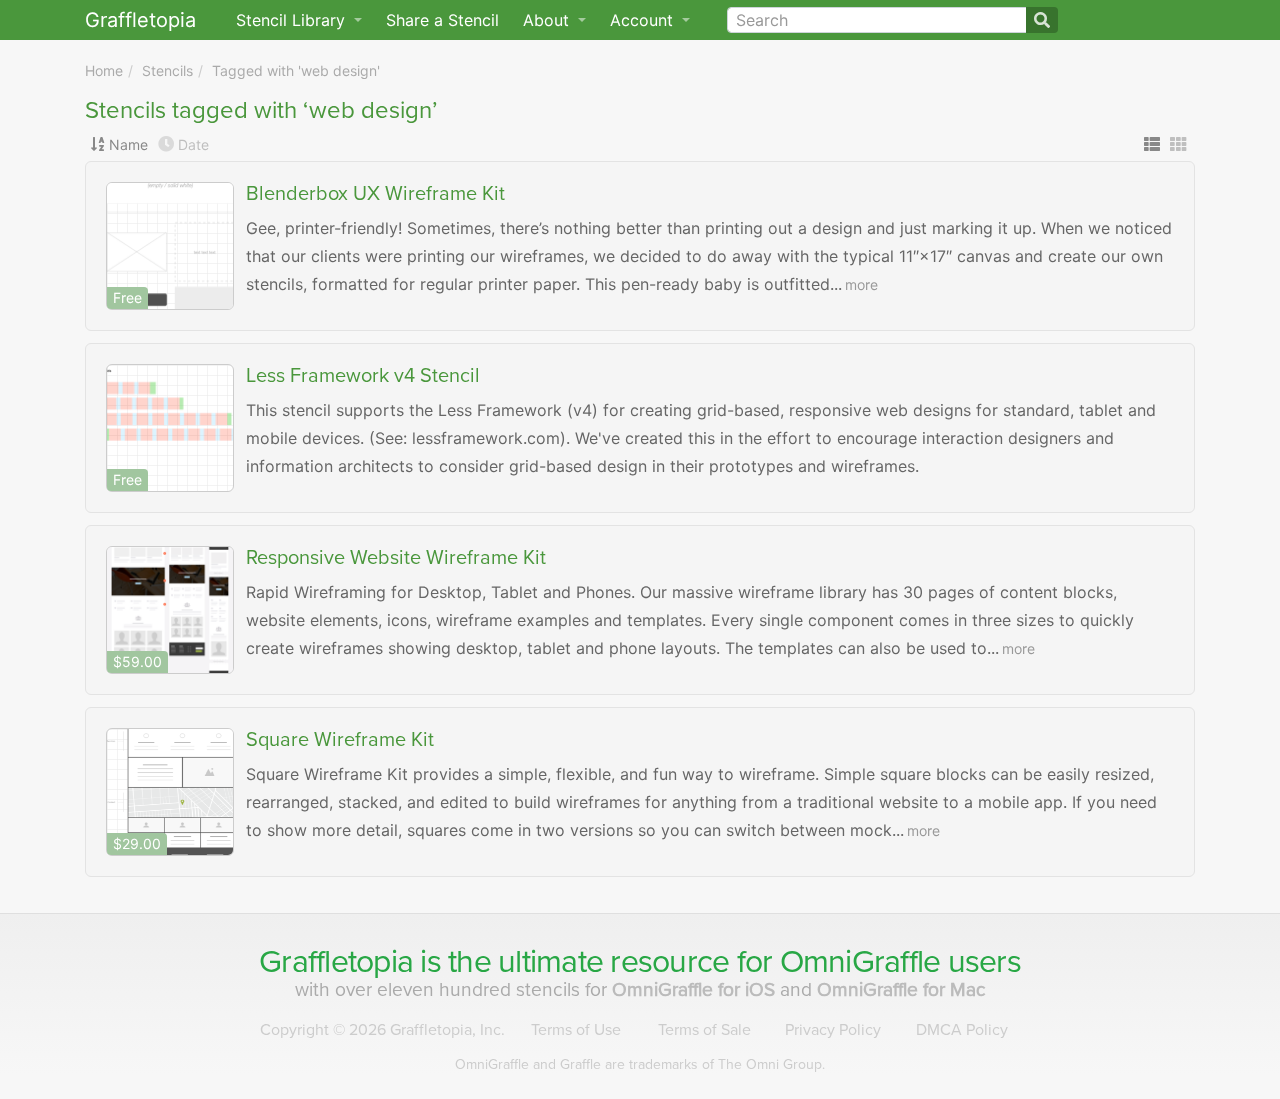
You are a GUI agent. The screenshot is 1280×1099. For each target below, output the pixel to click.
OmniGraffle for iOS (696, 989)
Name (128, 144)
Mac (901, 989)
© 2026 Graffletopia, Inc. (382, 1030)
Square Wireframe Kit (340, 740)
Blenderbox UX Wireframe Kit (375, 194)
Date (193, 144)
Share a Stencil (442, 20)
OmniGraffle (860, 962)
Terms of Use (576, 1030)
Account (644, 20)
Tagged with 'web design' (296, 70)
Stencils (167, 70)
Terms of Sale (704, 1030)
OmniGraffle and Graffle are (640, 1064)
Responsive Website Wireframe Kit (396, 558)
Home (104, 70)
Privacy (833, 1030)
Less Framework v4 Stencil (363, 376)
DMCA (962, 1030)
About (548, 20)
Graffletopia (140, 20)
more (861, 284)
